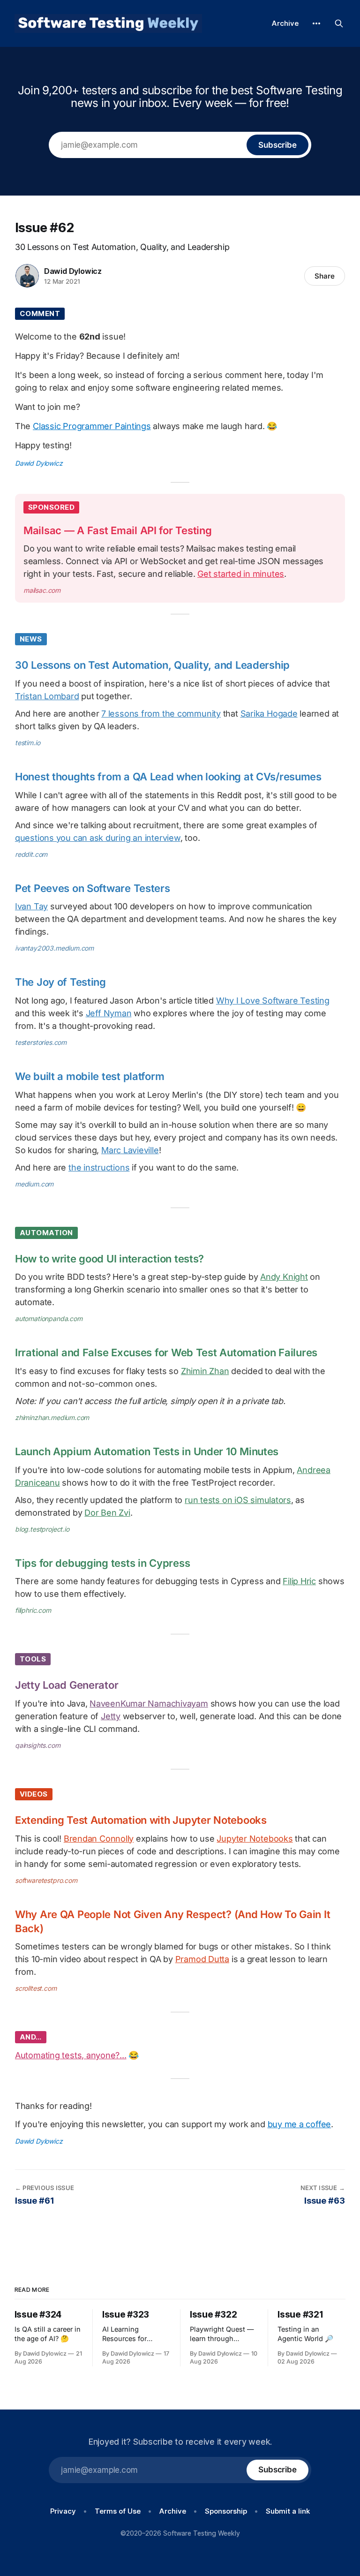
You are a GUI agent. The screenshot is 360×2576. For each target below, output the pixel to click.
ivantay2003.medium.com (54, 948)
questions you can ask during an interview (98, 838)
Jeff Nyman (109, 1013)
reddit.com (31, 854)
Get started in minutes (241, 574)
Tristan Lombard (47, 696)
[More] (316, 23)
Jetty (111, 1716)
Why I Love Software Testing (273, 1001)
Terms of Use (118, 2511)
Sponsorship (226, 2511)
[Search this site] (339, 23)
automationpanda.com (49, 1318)
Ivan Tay (31, 906)
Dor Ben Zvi (107, 1513)
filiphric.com (33, 1610)
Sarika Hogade (269, 714)
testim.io (27, 743)
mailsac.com (42, 590)
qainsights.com (38, 1745)
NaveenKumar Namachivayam (149, 1703)
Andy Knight (284, 1277)
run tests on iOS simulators (238, 1500)
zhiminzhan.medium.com (52, 1417)
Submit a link (288, 2511)
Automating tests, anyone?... (71, 2055)
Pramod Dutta (202, 1959)
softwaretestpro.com (46, 1880)
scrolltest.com (36, 1988)
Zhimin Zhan (205, 1371)
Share (325, 276)
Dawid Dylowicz (73, 271)
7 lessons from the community (161, 714)
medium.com (34, 1184)
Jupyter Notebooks (255, 1839)
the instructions (99, 1167)
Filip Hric (299, 1581)
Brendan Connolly (99, 1839)
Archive (285, 23)
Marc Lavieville (130, 1150)
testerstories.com (41, 1042)
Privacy (63, 2511)
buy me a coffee (300, 2124)
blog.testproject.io (42, 1529)
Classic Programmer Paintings (92, 426)
